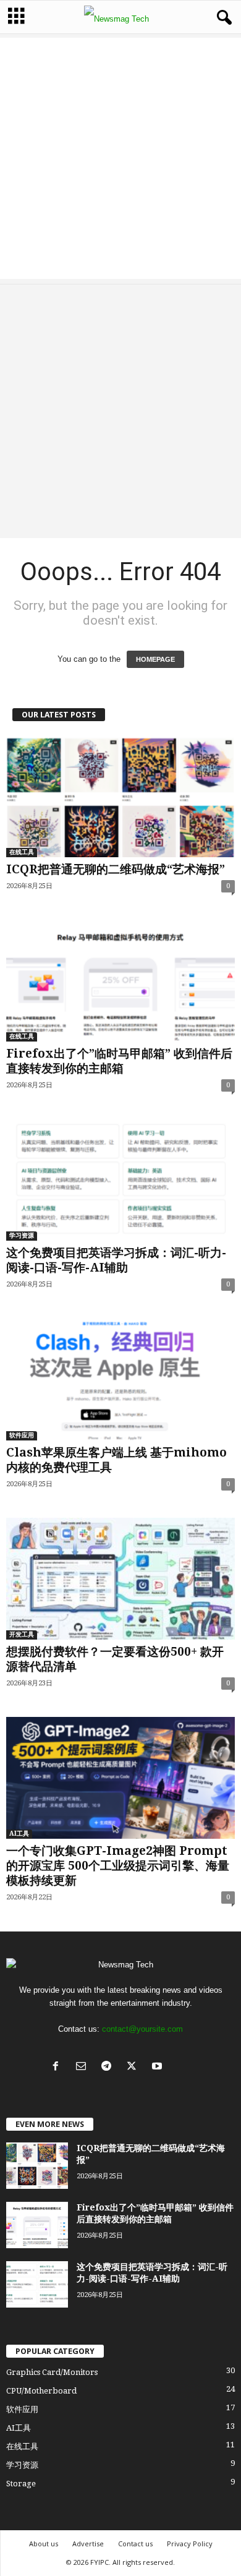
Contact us (135, 2544)
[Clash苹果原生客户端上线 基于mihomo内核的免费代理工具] (120, 1379)
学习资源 (22, 1235)
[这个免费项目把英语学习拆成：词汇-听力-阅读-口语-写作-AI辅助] (120, 1180)
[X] (134, 2067)
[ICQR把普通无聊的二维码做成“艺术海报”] (120, 796)
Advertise (88, 2544)
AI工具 (19, 1834)
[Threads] (184, 2067)
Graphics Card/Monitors (52, 2372)
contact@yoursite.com (142, 2029)
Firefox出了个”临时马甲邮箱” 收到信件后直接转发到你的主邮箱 (119, 1061)
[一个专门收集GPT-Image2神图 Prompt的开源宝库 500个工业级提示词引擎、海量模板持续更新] (120, 1778)
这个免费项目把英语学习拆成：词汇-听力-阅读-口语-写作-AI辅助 (116, 1260)
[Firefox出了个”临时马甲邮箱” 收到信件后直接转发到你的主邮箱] (120, 981)
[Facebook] (58, 2067)
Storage (21, 2484)
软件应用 (22, 1435)
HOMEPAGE (155, 659)
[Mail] (84, 2067)
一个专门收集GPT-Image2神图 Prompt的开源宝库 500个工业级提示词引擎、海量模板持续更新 (118, 1866)
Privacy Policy (190, 2544)
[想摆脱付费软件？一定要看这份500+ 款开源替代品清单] (120, 1579)
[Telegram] (109, 2067)
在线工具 (22, 852)
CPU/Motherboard (41, 2391)
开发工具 (22, 1634)
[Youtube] (160, 2067)
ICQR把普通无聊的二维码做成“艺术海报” (116, 869)
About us (44, 2544)
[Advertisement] (120, 158)
